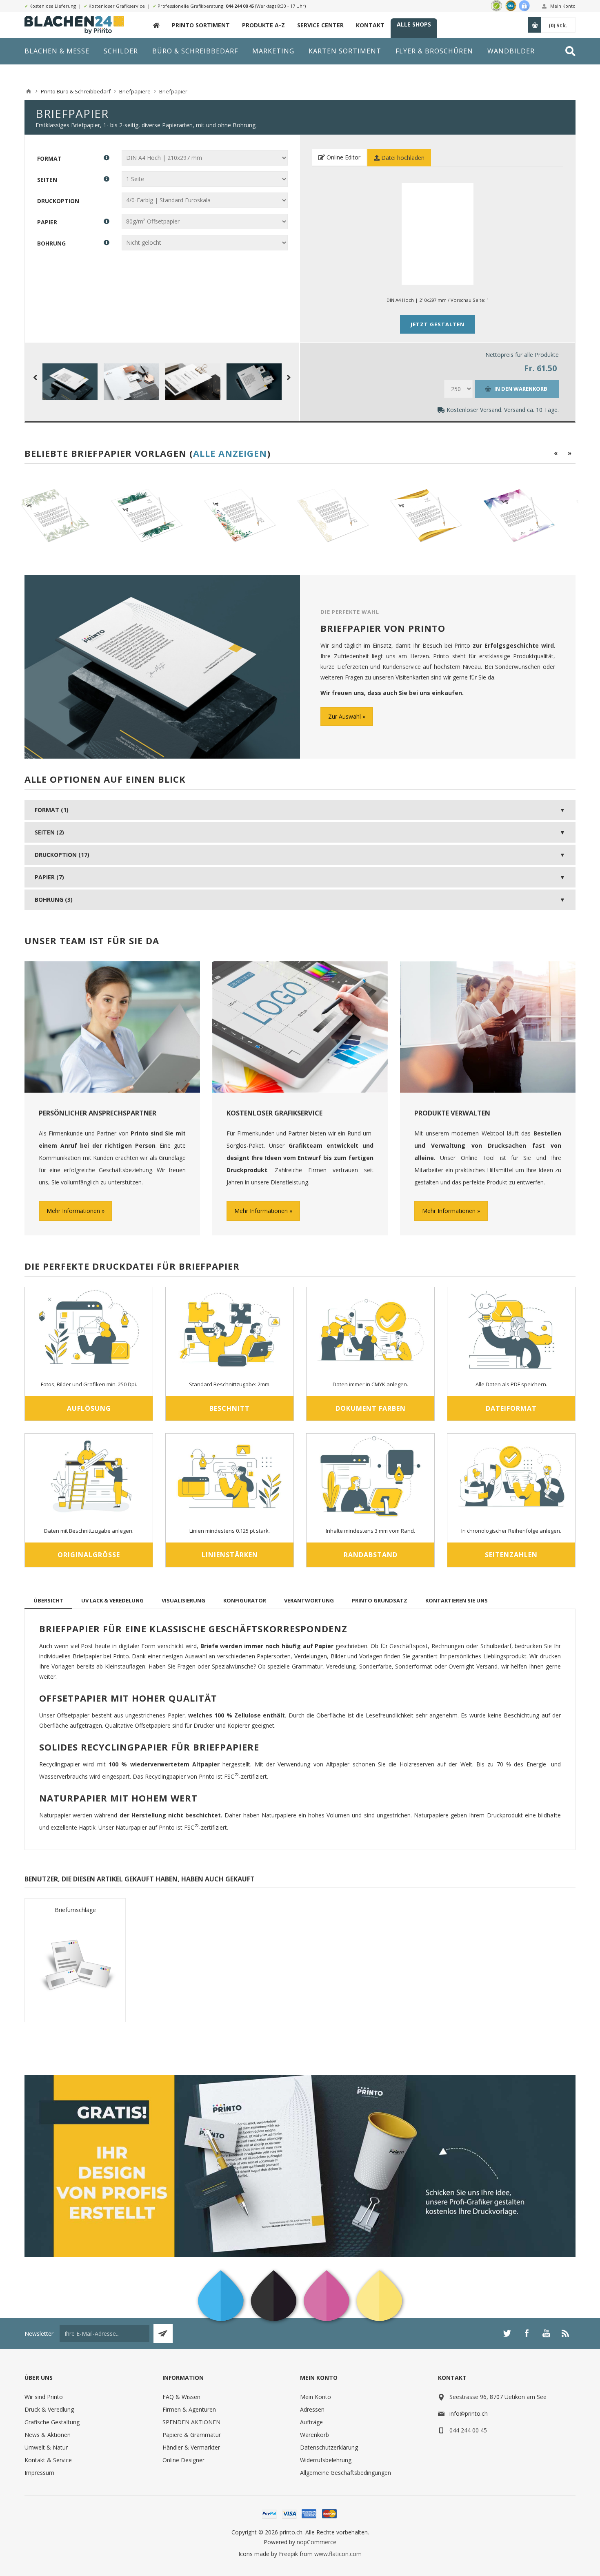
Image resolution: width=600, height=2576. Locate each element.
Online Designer (183, 2460)
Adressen (312, 2409)
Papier (47, 222)
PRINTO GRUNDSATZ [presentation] (380, 1600)
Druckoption (58, 200)
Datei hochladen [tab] (402, 158)
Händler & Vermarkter (191, 2447)
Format (49, 158)
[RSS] (566, 2333)
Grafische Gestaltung (52, 2422)
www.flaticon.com (338, 2554)
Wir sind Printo (44, 2397)
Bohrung (51, 243)
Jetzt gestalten (438, 324)
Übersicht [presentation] (48, 1600)
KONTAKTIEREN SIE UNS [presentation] (457, 1600)
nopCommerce (317, 2542)
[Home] (29, 91)
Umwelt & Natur (46, 2447)
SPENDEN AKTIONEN (191, 2422)
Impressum (39, 2473)
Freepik (288, 2554)
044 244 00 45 (240, 6)
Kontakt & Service (48, 2460)
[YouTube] (546, 2333)
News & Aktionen (48, 2435)
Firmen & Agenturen (189, 2409)
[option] (74, 516)
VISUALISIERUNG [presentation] (183, 1600)
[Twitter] (507, 2333)
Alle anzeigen (230, 453)
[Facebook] (527, 2333)
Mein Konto (563, 6)
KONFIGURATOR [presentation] (245, 1600)
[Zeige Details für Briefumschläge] (75, 1965)
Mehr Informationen (73, 1211)
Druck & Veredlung (49, 2409)
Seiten (47, 179)
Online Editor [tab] (343, 157)
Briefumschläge (75, 1910)
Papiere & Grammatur (192, 2435)
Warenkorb (314, 2435)
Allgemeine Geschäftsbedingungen (346, 2473)
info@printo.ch (469, 2413)
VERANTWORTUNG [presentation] (309, 1600)
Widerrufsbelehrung (326, 2460)
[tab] (48, 1600)
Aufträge (311, 2422)
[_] (156, 25)
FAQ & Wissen (181, 2397)
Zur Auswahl (344, 716)
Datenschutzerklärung (329, 2447)
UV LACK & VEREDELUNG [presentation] (112, 1600)
